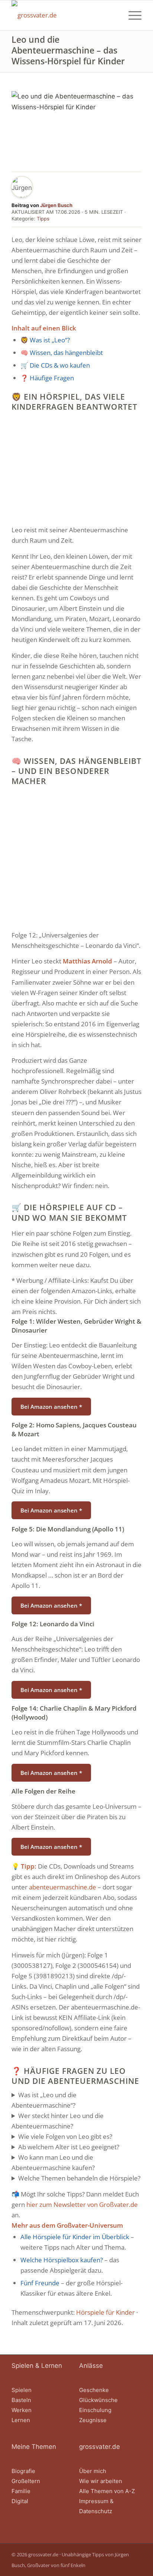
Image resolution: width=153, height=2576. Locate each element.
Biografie (23, 2471)
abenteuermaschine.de (63, 1887)
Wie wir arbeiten (101, 2481)
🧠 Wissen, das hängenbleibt (62, 353)
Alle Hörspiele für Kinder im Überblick (75, 2237)
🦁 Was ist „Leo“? (45, 340)
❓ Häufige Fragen (47, 378)
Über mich (93, 2471)
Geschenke (94, 2390)
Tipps (43, 219)
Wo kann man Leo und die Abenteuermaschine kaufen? (53, 2162)
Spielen (22, 2390)
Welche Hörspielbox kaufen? (62, 2260)
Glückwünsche (98, 2400)
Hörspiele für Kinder (105, 2312)
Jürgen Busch (56, 205)
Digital (20, 2501)
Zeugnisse (93, 2420)
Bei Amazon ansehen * (51, 1407)
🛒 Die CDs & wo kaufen (55, 365)
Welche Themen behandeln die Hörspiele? (79, 2178)
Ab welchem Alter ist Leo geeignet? (69, 2147)
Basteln (21, 2400)
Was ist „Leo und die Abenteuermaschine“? (44, 2100)
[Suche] (114, 15)
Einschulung (95, 2410)
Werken (22, 2410)
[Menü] (131, 15)
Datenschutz (96, 2511)
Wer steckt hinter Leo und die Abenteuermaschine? (58, 2121)
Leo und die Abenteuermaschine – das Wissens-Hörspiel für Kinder (68, 50)
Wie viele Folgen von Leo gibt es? (65, 2136)
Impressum (94, 2501)
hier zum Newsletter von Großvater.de (82, 2204)
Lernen (21, 2420)
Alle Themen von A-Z (107, 2491)
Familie (21, 2491)
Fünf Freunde (40, 2283)
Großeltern (26, 2481)
